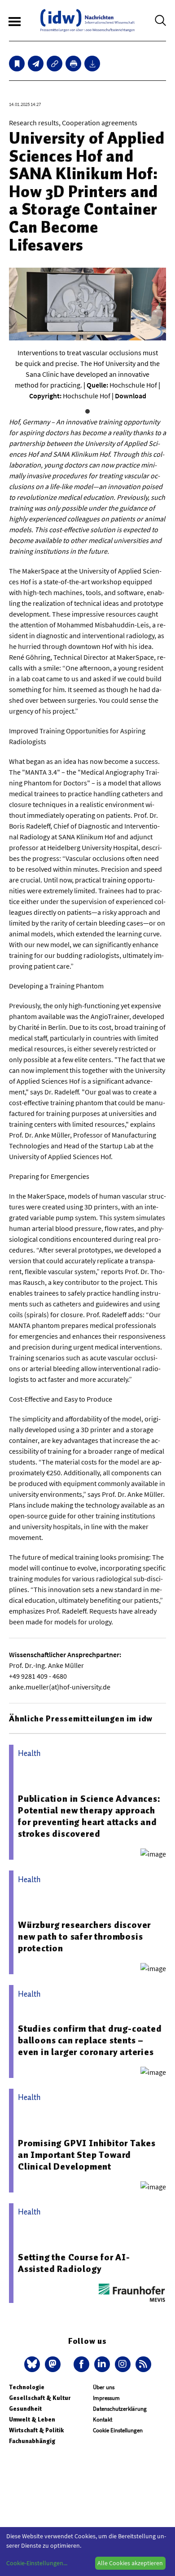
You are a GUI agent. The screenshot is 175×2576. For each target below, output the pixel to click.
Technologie (27, 2387)
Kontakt (103, 2419)
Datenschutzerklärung (120, 2409)
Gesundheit (25, 2409)
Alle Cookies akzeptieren (130, 2563)
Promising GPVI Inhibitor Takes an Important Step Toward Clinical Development (87, 2155)
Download (131, 396)
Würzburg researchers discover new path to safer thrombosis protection (84, 1936)
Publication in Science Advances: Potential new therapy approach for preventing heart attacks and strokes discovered (89, 1816)
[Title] (55, 64)
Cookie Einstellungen (118, 2430)
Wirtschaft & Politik (36, 2430)
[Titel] (17, 64)
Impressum (106, 2398)
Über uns (104, 2387)
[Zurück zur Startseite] (87, 20)
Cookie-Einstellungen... (37, 2563)
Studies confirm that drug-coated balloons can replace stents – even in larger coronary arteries (90, 2040)
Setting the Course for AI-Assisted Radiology (74, 2263)
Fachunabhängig (32, 2441)
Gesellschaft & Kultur (40, 2398)
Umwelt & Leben (32, 2419)
